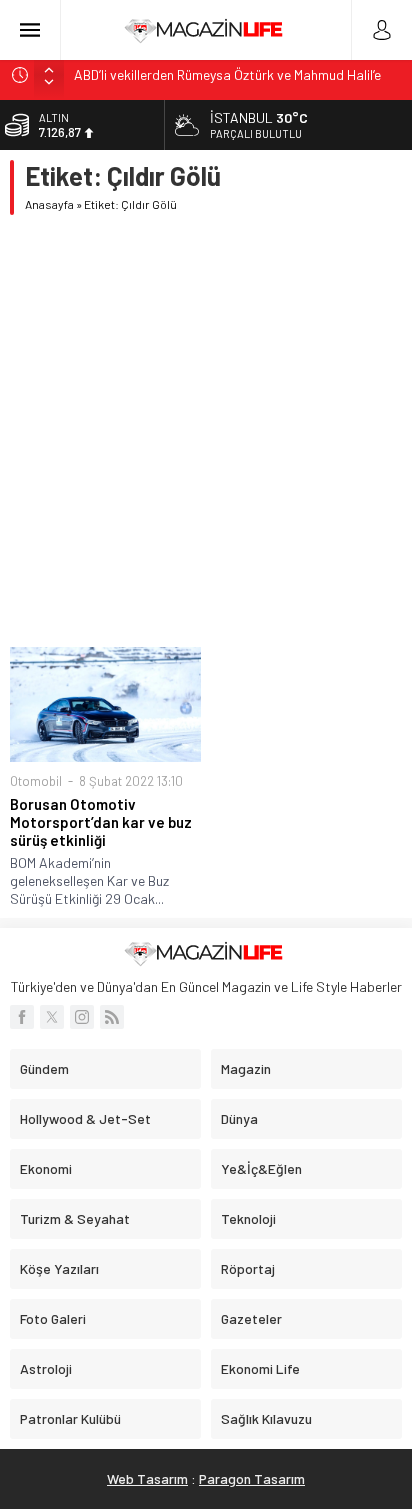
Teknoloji (248, 1218)
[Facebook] (22, 1017)
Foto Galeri (53, 1318)
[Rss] (112, 1017)
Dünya (239, 1118)
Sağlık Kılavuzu (266, 1418)
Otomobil (36, 781)
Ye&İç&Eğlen (261, 1168)
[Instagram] (82, 1017)
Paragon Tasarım (252, 1478)
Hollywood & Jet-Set (85, 1118)
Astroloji (46, 1368)
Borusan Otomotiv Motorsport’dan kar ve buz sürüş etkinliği (101, 822)
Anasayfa (49, 204)
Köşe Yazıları (59, 1268)
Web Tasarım (147, 1478)
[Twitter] (52, 1017)
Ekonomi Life (260, 1368)
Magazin (246, 1068)
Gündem (44, 1068)
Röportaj (248, 1268)
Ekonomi (46, 1168)
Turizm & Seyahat (75, 1218)
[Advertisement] (206, 431)
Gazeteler (251, 1318)
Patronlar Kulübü (70, 1418)
